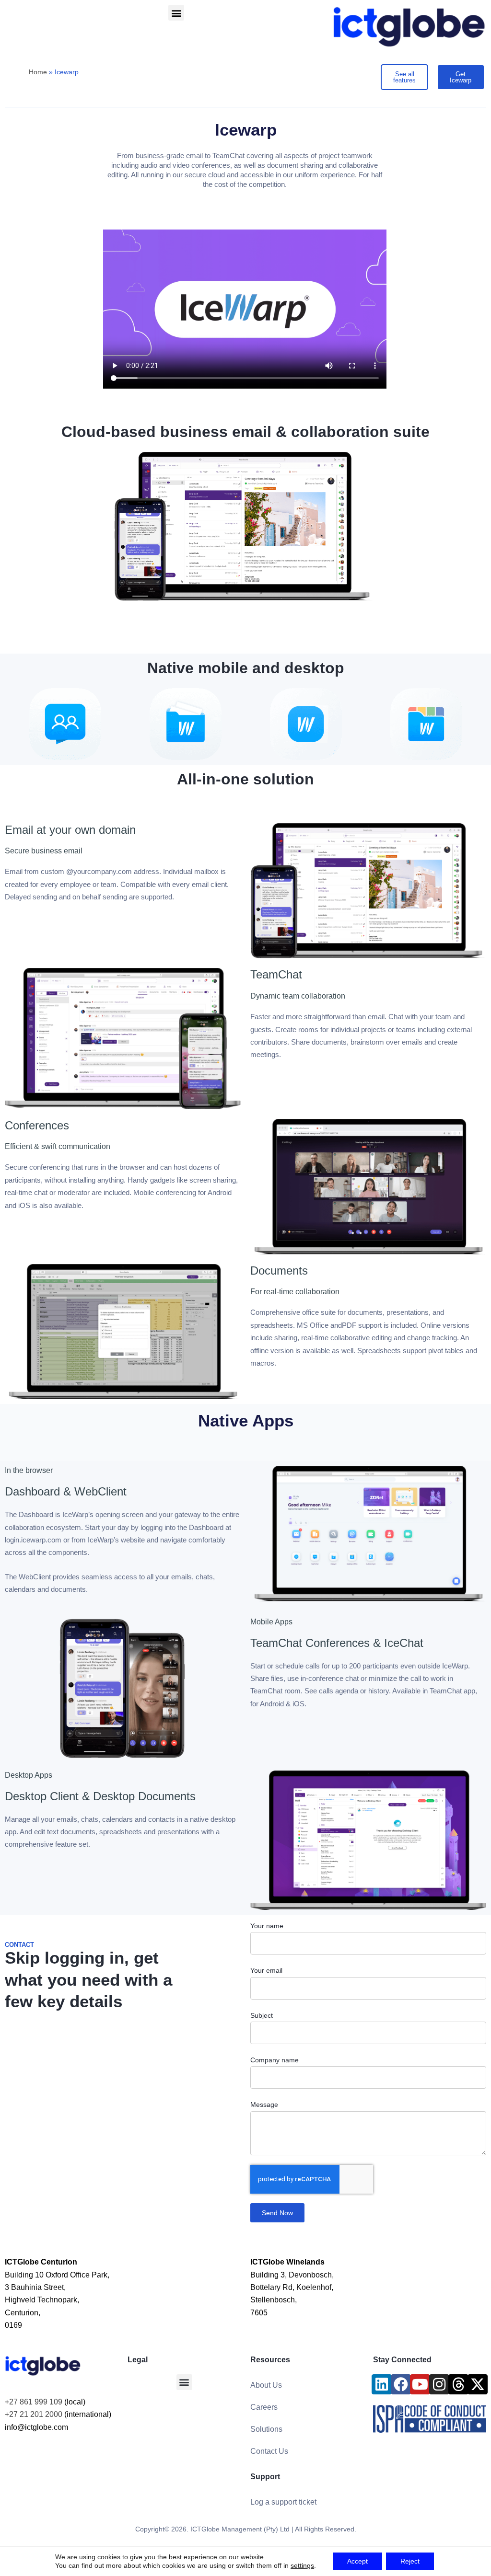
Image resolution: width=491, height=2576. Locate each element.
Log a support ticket (283, 2502)
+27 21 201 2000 (34, 2414)
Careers (264, 2407)
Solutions (266, 2429)
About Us (266, 2385)
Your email (266, 1970)
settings (302, 2565)
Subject (262, 2015)
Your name (267, 1926)
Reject (410, 2561)
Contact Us (269, 2451)
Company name (275, 2060)
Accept (357, 2561)
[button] (176, 13)
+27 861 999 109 (34, 2402)
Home (38, 72)
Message (264, 2104)
